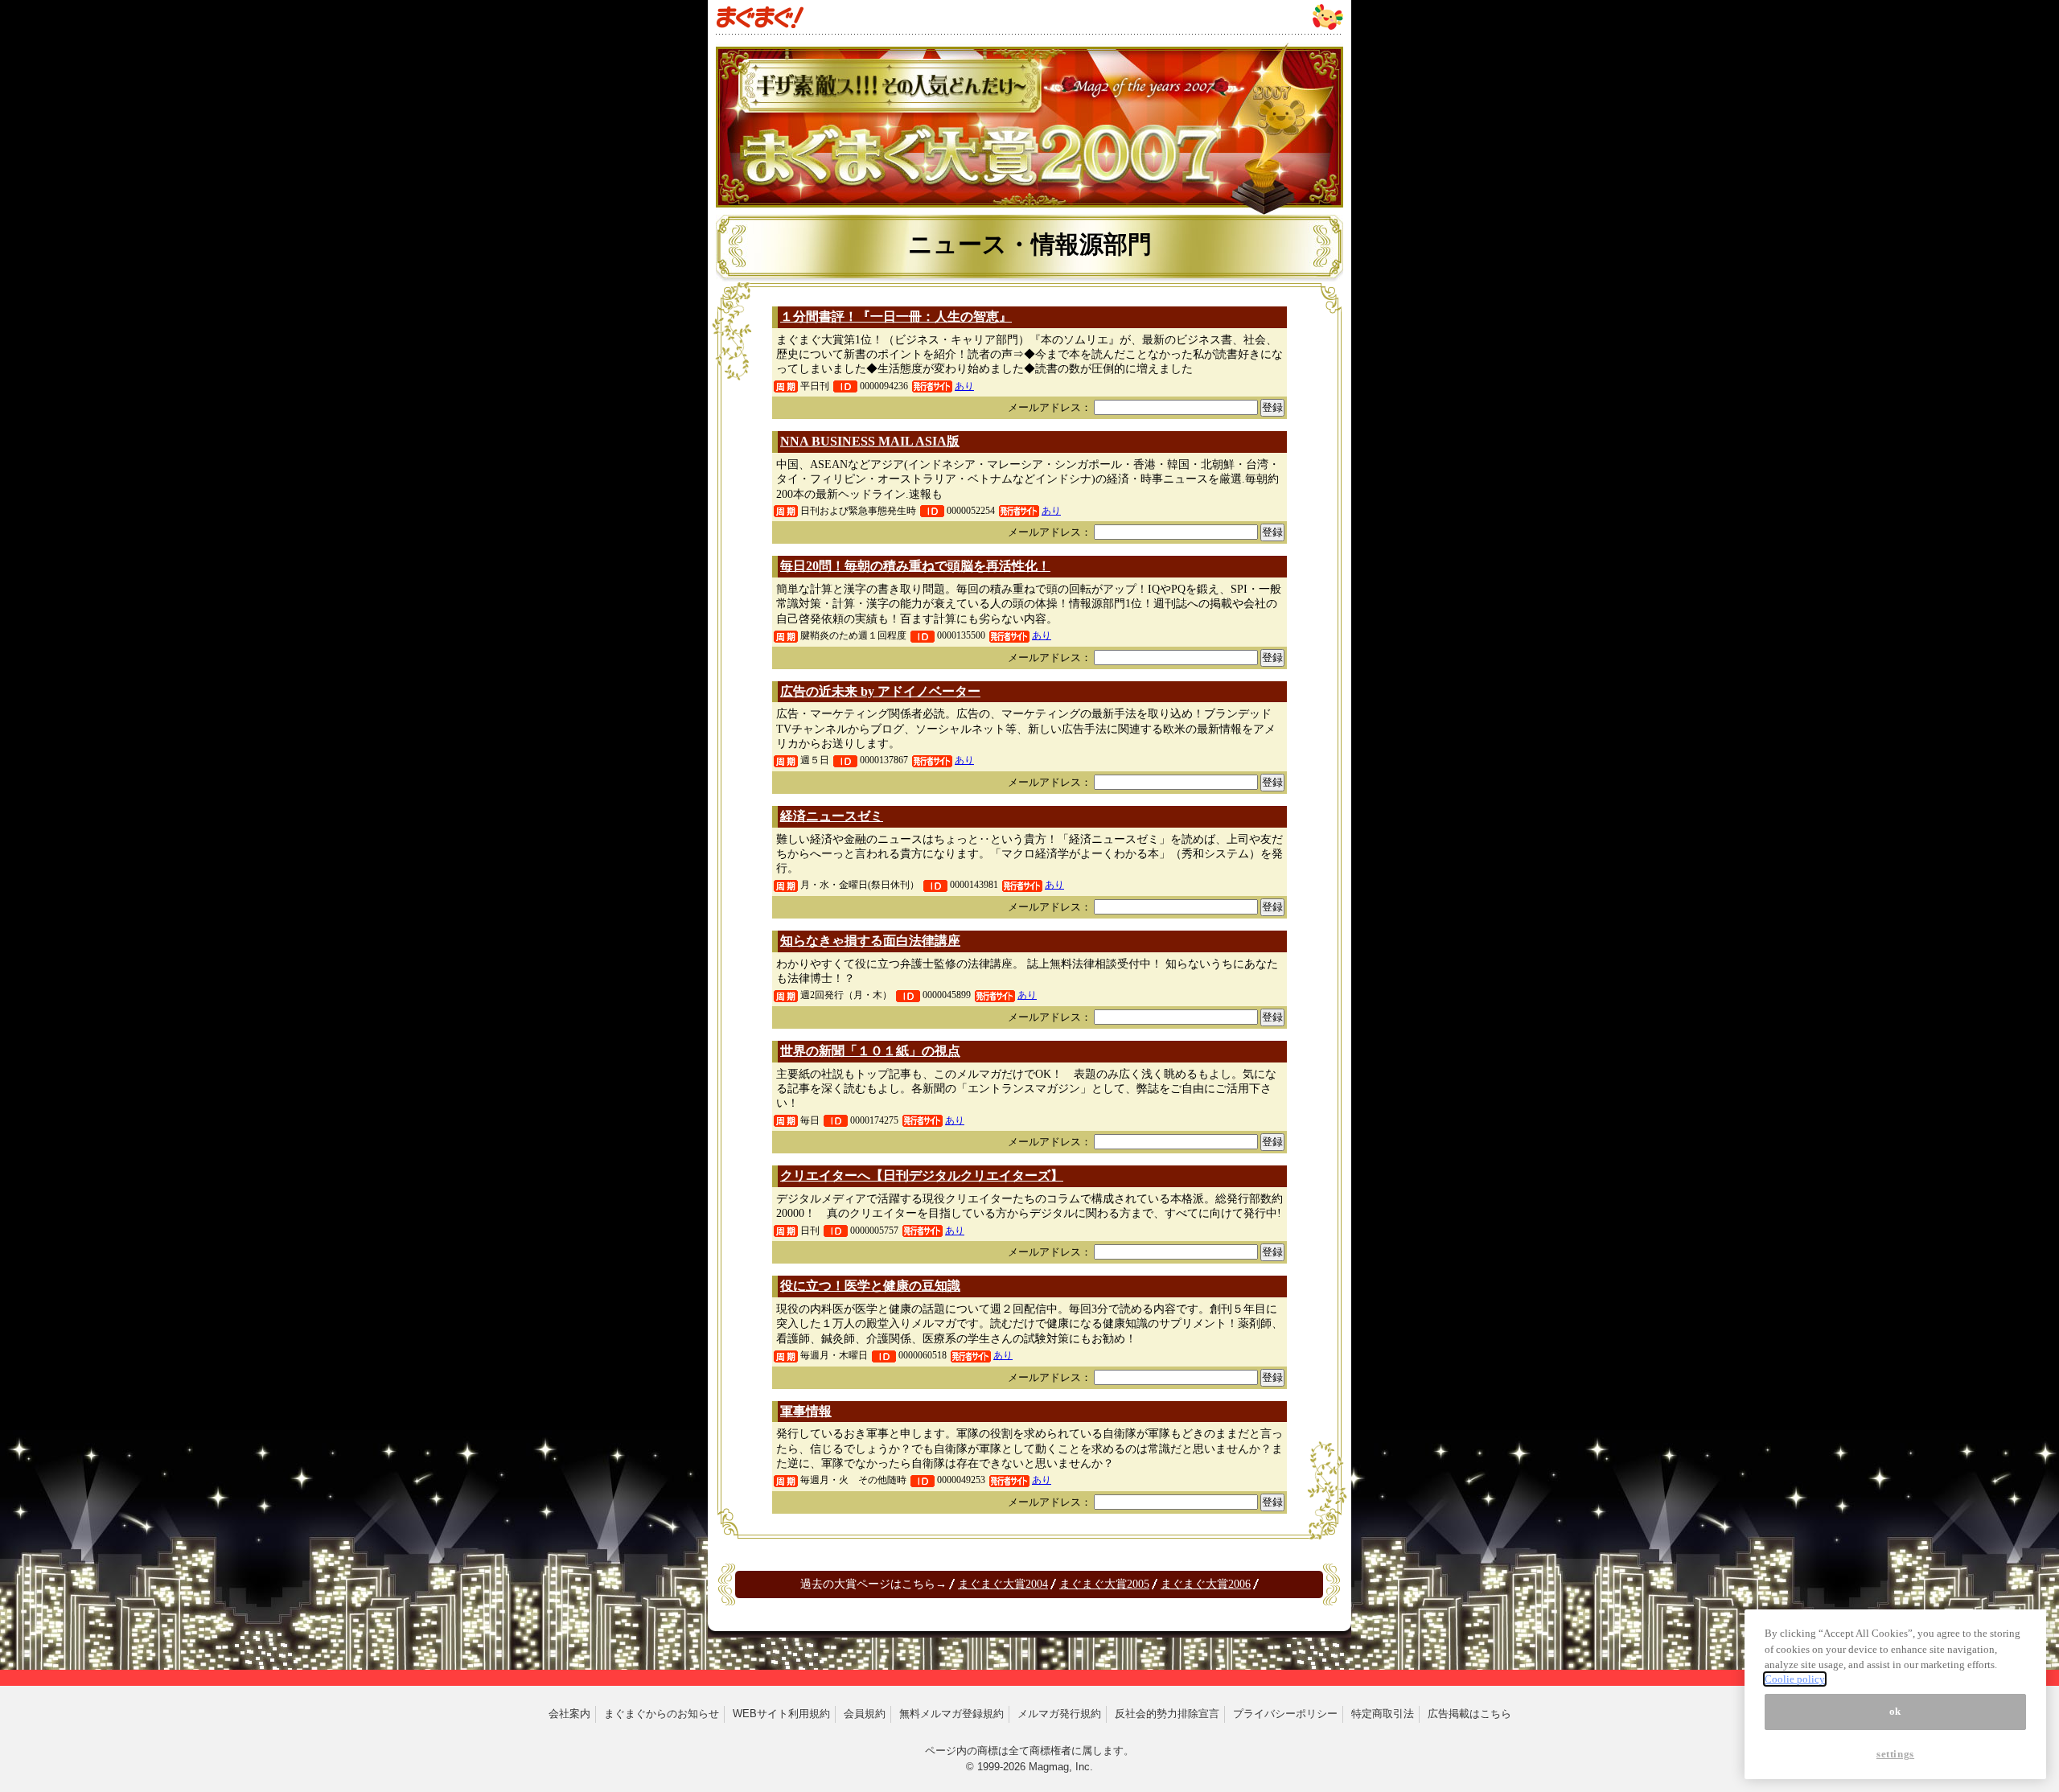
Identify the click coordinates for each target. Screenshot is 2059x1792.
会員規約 (865, 1714)
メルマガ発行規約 (1059, 1714)
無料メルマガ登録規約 (951, 1714)
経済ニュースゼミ (832, 816)
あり (964, 386)
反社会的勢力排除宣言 (1167, 1714)
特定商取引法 (1383, 1714)
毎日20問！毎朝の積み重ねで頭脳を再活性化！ (915, 566)
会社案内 (569, 1714)
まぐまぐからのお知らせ (662, 1714)
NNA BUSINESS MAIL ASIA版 (870, 441)
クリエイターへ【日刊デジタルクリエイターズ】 (922, 1175)
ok (1895, 1711)
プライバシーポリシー (1285, 1714)
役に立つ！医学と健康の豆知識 (870, 1286)
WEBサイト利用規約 (781, 1714)
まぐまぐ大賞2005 (1104, 1584)
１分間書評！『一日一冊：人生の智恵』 (896, 316)
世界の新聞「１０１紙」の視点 (870, 1051)
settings (1895, 1754)
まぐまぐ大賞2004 (1003, 1584)
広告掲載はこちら (1469, 1714)
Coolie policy (1795, 1679)
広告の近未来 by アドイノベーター (880, 691)
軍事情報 (806, 1411)
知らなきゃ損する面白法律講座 (870, 941)
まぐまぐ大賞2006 (1206, 1584)
